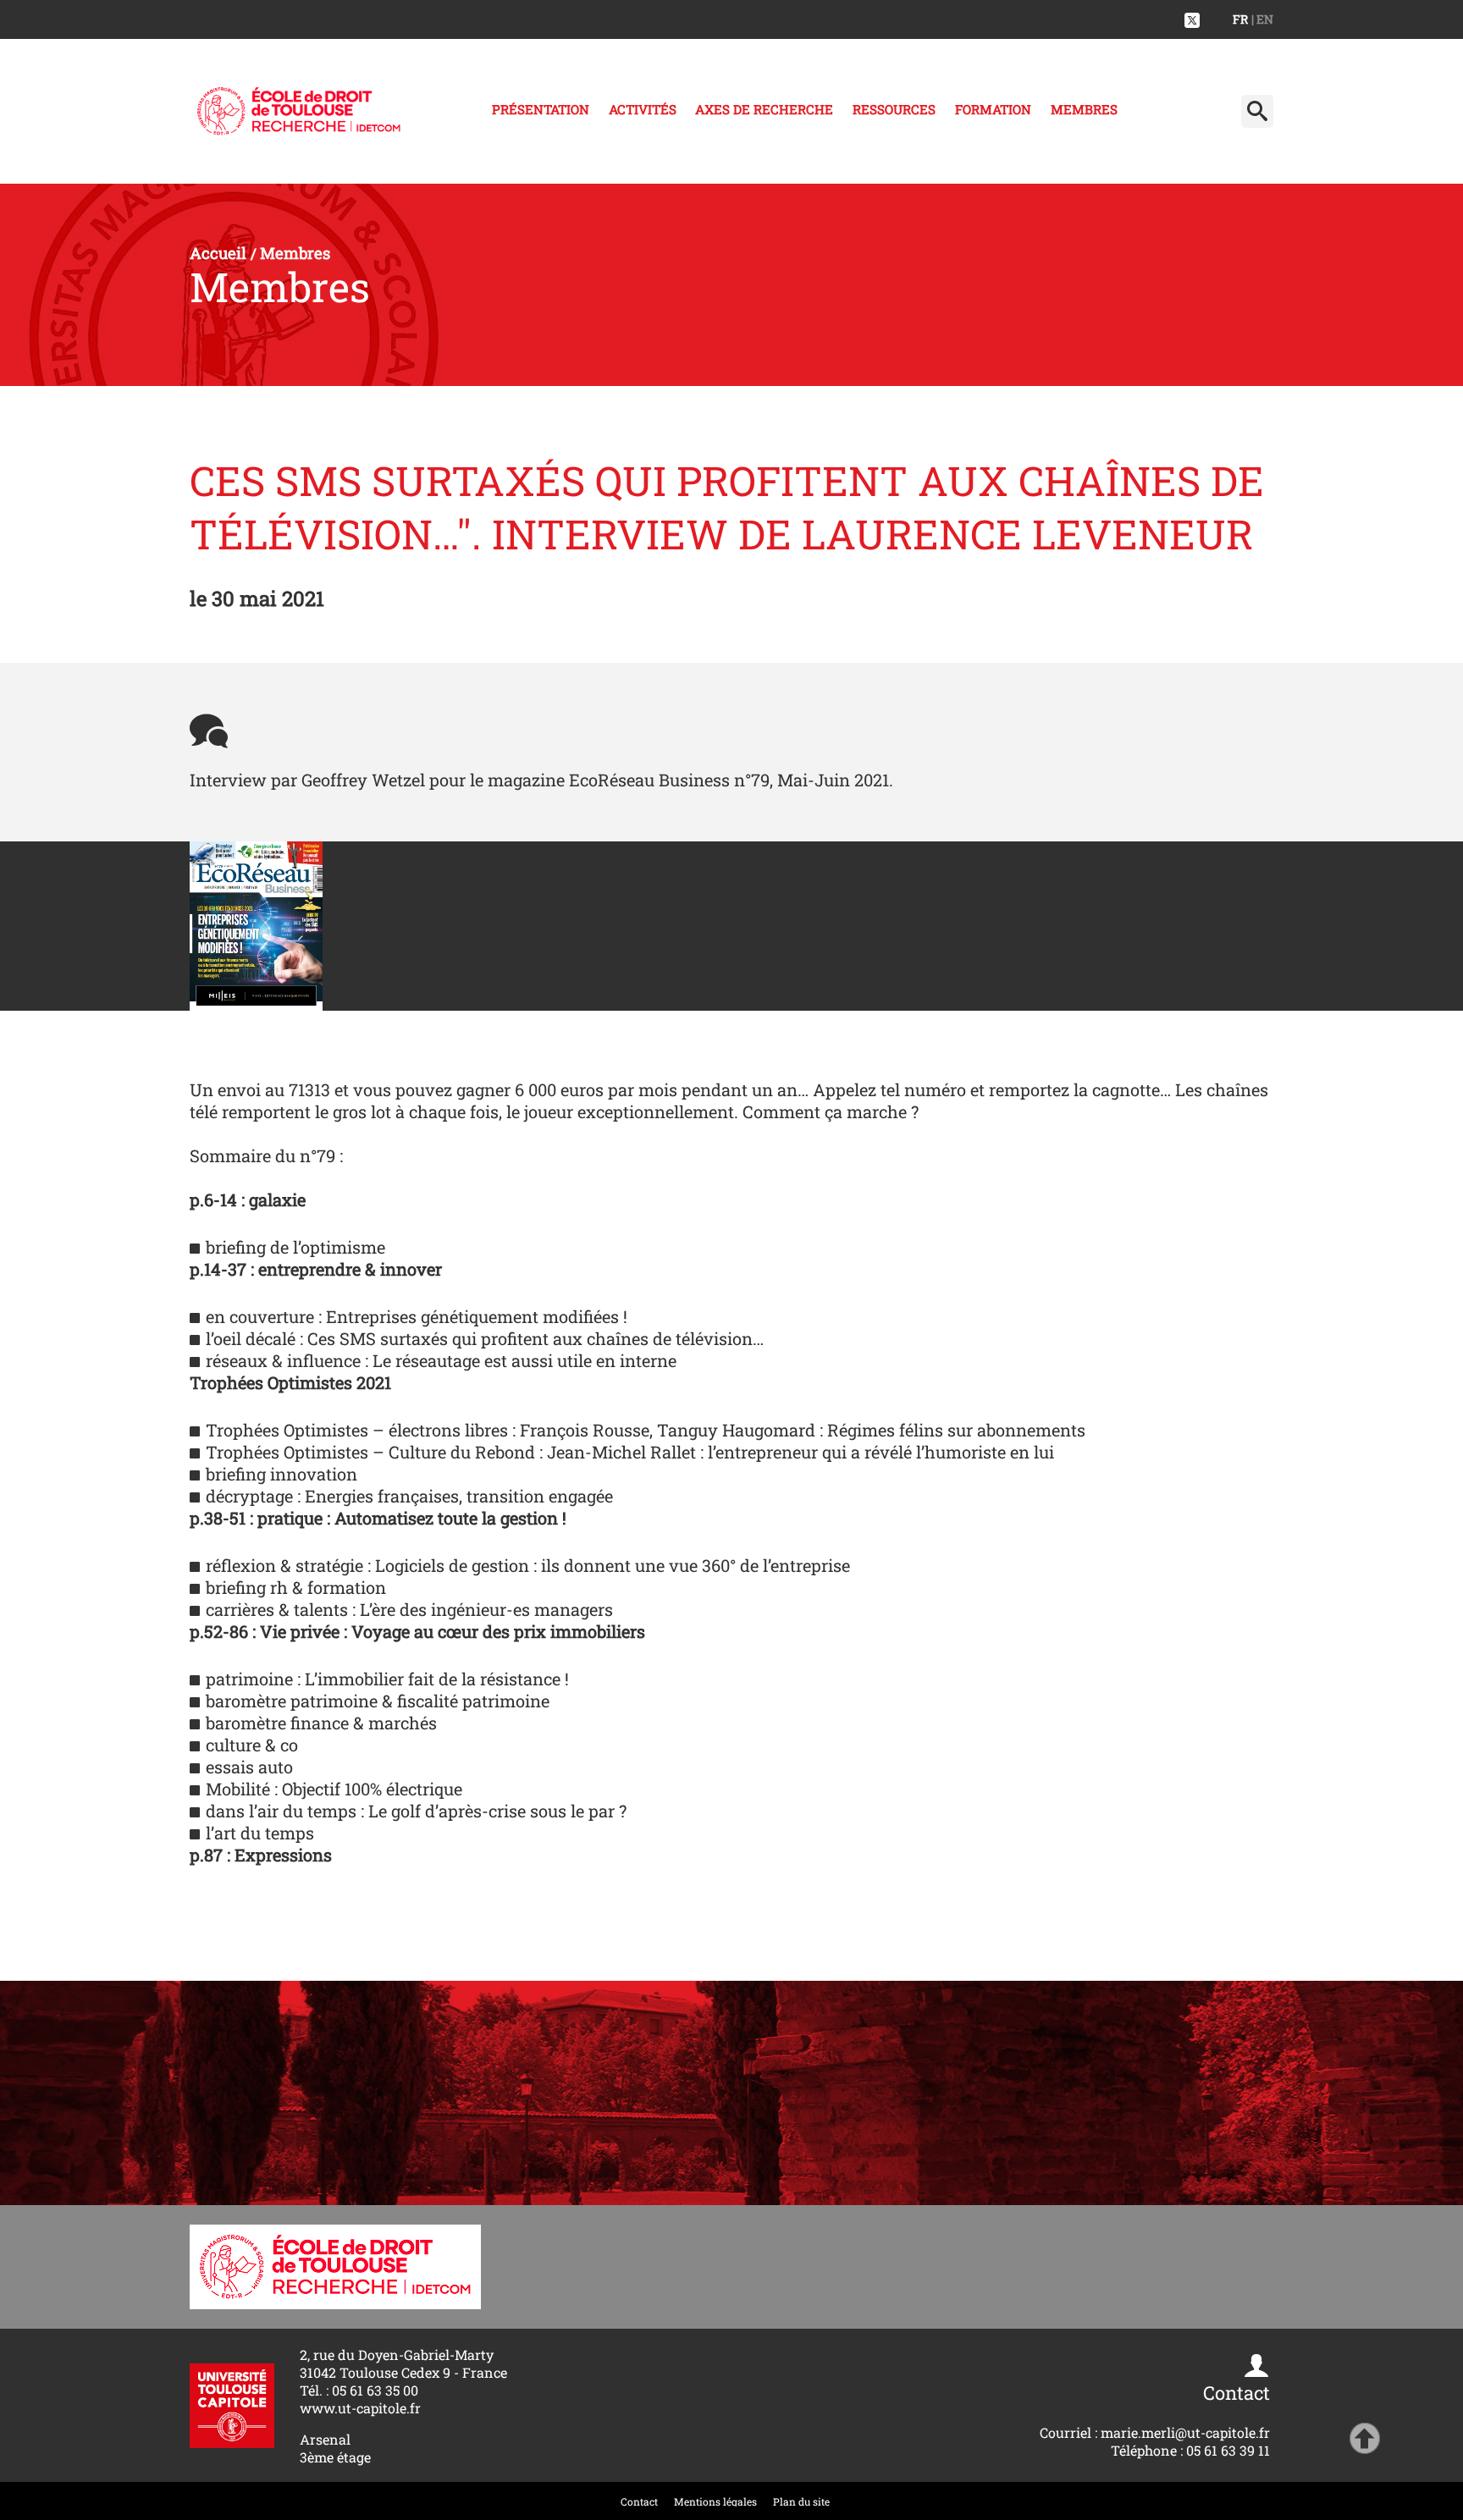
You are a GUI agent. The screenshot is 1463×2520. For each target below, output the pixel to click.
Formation (993, 109)
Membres (1084, 109)
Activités (643, 109)
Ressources (894, 109)
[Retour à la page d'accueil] (299, 111)
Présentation (541, 109)
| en (1262, 19)
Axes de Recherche (764, 109)
